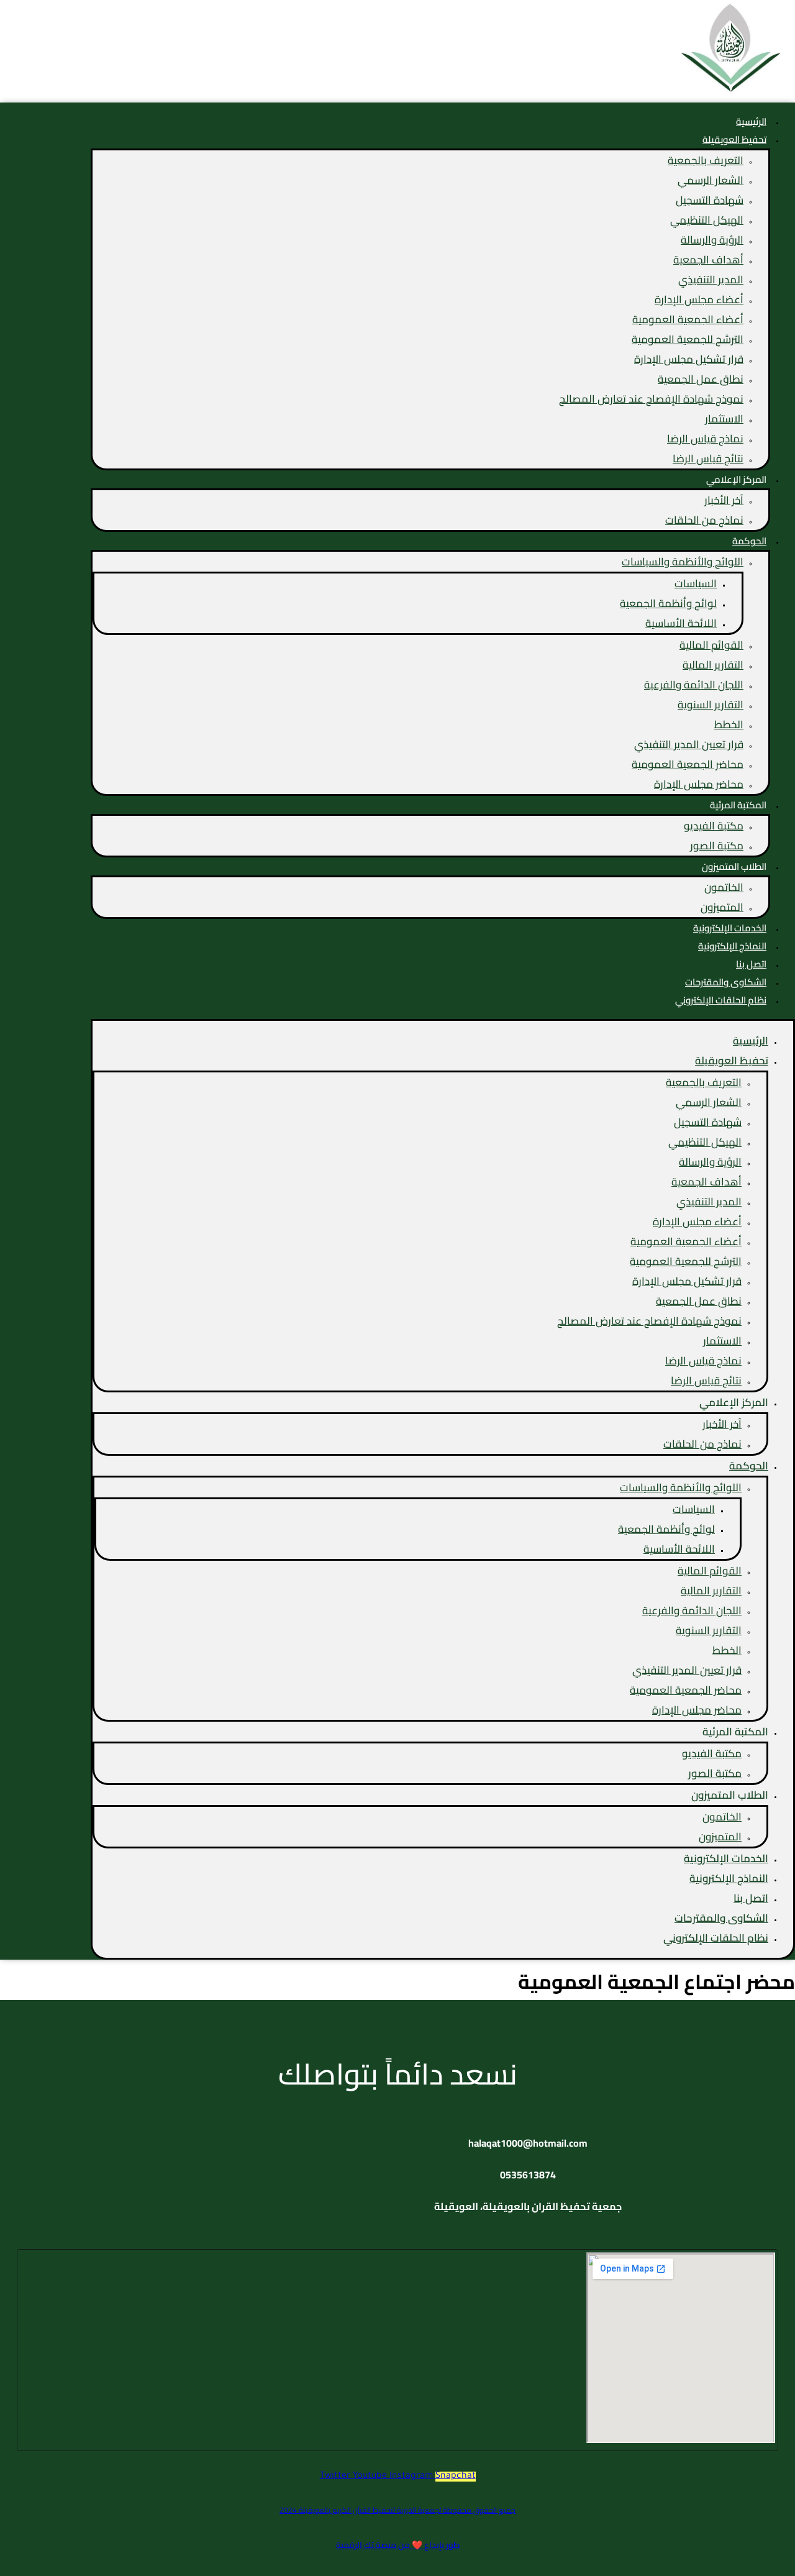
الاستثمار (724, 419)
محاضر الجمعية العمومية (688, 764)
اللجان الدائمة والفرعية (694, 685)
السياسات (696, 583)
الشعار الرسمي (711, 180)
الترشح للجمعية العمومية (688, 339)
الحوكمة (749, 541)
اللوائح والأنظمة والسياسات (683, 562)
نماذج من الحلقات (704, 520)
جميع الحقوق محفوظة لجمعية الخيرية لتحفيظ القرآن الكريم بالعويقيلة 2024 (397, 2510)
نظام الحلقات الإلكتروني (721, 1000)
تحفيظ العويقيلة (734, 139)
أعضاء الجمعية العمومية (688, 319)
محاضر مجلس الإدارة (699, 784)
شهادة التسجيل (710, 200)
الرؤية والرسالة (712, 240)
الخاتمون (724, 887)
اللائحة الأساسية (681, 623)
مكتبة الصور (717, 846)
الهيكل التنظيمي (707, 220)
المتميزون (722, 907)
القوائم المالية (711, 645)
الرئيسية (751, 1041)
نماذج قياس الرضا (705, 439)
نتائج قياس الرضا (708, 459)
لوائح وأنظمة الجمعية (668, 603)
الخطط (729, 724)
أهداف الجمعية (708, 260)
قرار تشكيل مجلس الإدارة (689, 359)
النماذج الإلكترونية (729, 1878)
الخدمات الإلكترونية (726, 1858)
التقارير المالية (713, 665)
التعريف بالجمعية (706, 160)
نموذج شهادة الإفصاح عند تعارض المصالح (651, 399)
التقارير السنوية (711, 705)
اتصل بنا (751, 1898)
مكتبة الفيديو (714, 826)
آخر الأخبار (724, 500)
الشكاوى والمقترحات (721, 1918)
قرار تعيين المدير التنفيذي (689, 744)
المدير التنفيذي (711, 280)
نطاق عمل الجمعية (701, 379)
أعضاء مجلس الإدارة (699, 299)
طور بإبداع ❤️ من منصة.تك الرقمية (398, 2545)
